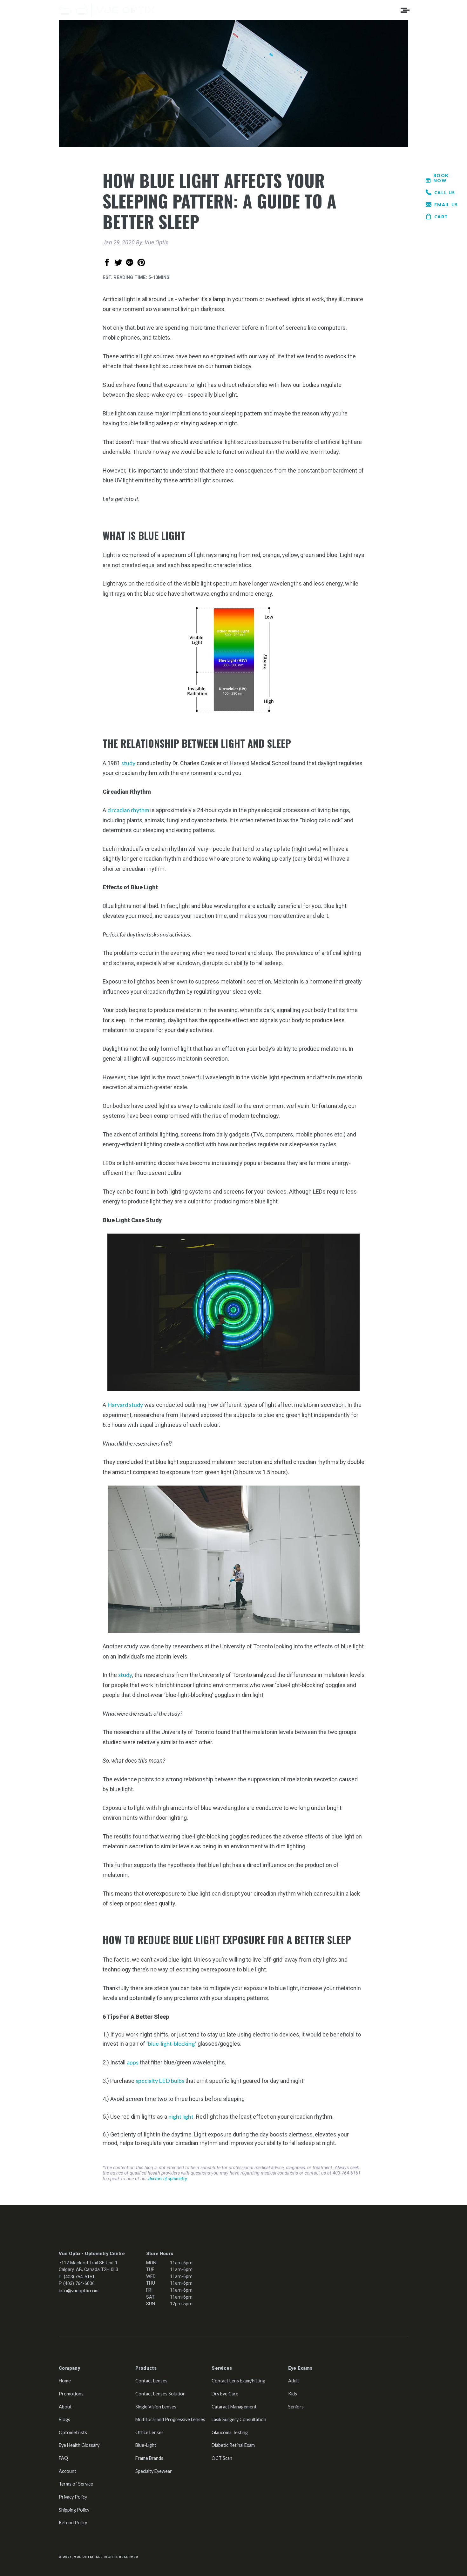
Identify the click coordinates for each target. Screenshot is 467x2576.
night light (181, 2116)
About (65, 2407)
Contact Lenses (151, 2381)
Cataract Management (234, 2407)
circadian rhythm (128, 810)
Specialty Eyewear (154, 2471)
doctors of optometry (168, 2179)
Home (65, 2381)
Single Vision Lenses (156, 2407)
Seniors (296, 2407)
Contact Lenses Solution (160, 2394)
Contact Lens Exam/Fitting (238, 2381)
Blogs (64, 2419)
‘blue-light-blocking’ (171, 2043)
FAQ (63, 2458)
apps (133, 2062)
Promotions (71, 2394)
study (128, 763)
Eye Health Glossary (79, 2445)
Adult (294, 2381)
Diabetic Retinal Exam (233, 2445)
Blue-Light (146, 2445)
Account (68, 2471)
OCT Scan (222, 2458)
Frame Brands (149, 2458)
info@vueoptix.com (79, 2291)
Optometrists (73, 2432)
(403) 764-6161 (79, 2277)
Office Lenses (149, 2432)
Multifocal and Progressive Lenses (170, 2419)
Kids (293, 2394)
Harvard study (125, 1405)
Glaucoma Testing (230, 2432)
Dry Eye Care (225, 2394)
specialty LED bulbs (160, 2081)
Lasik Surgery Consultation (239, 2419)
